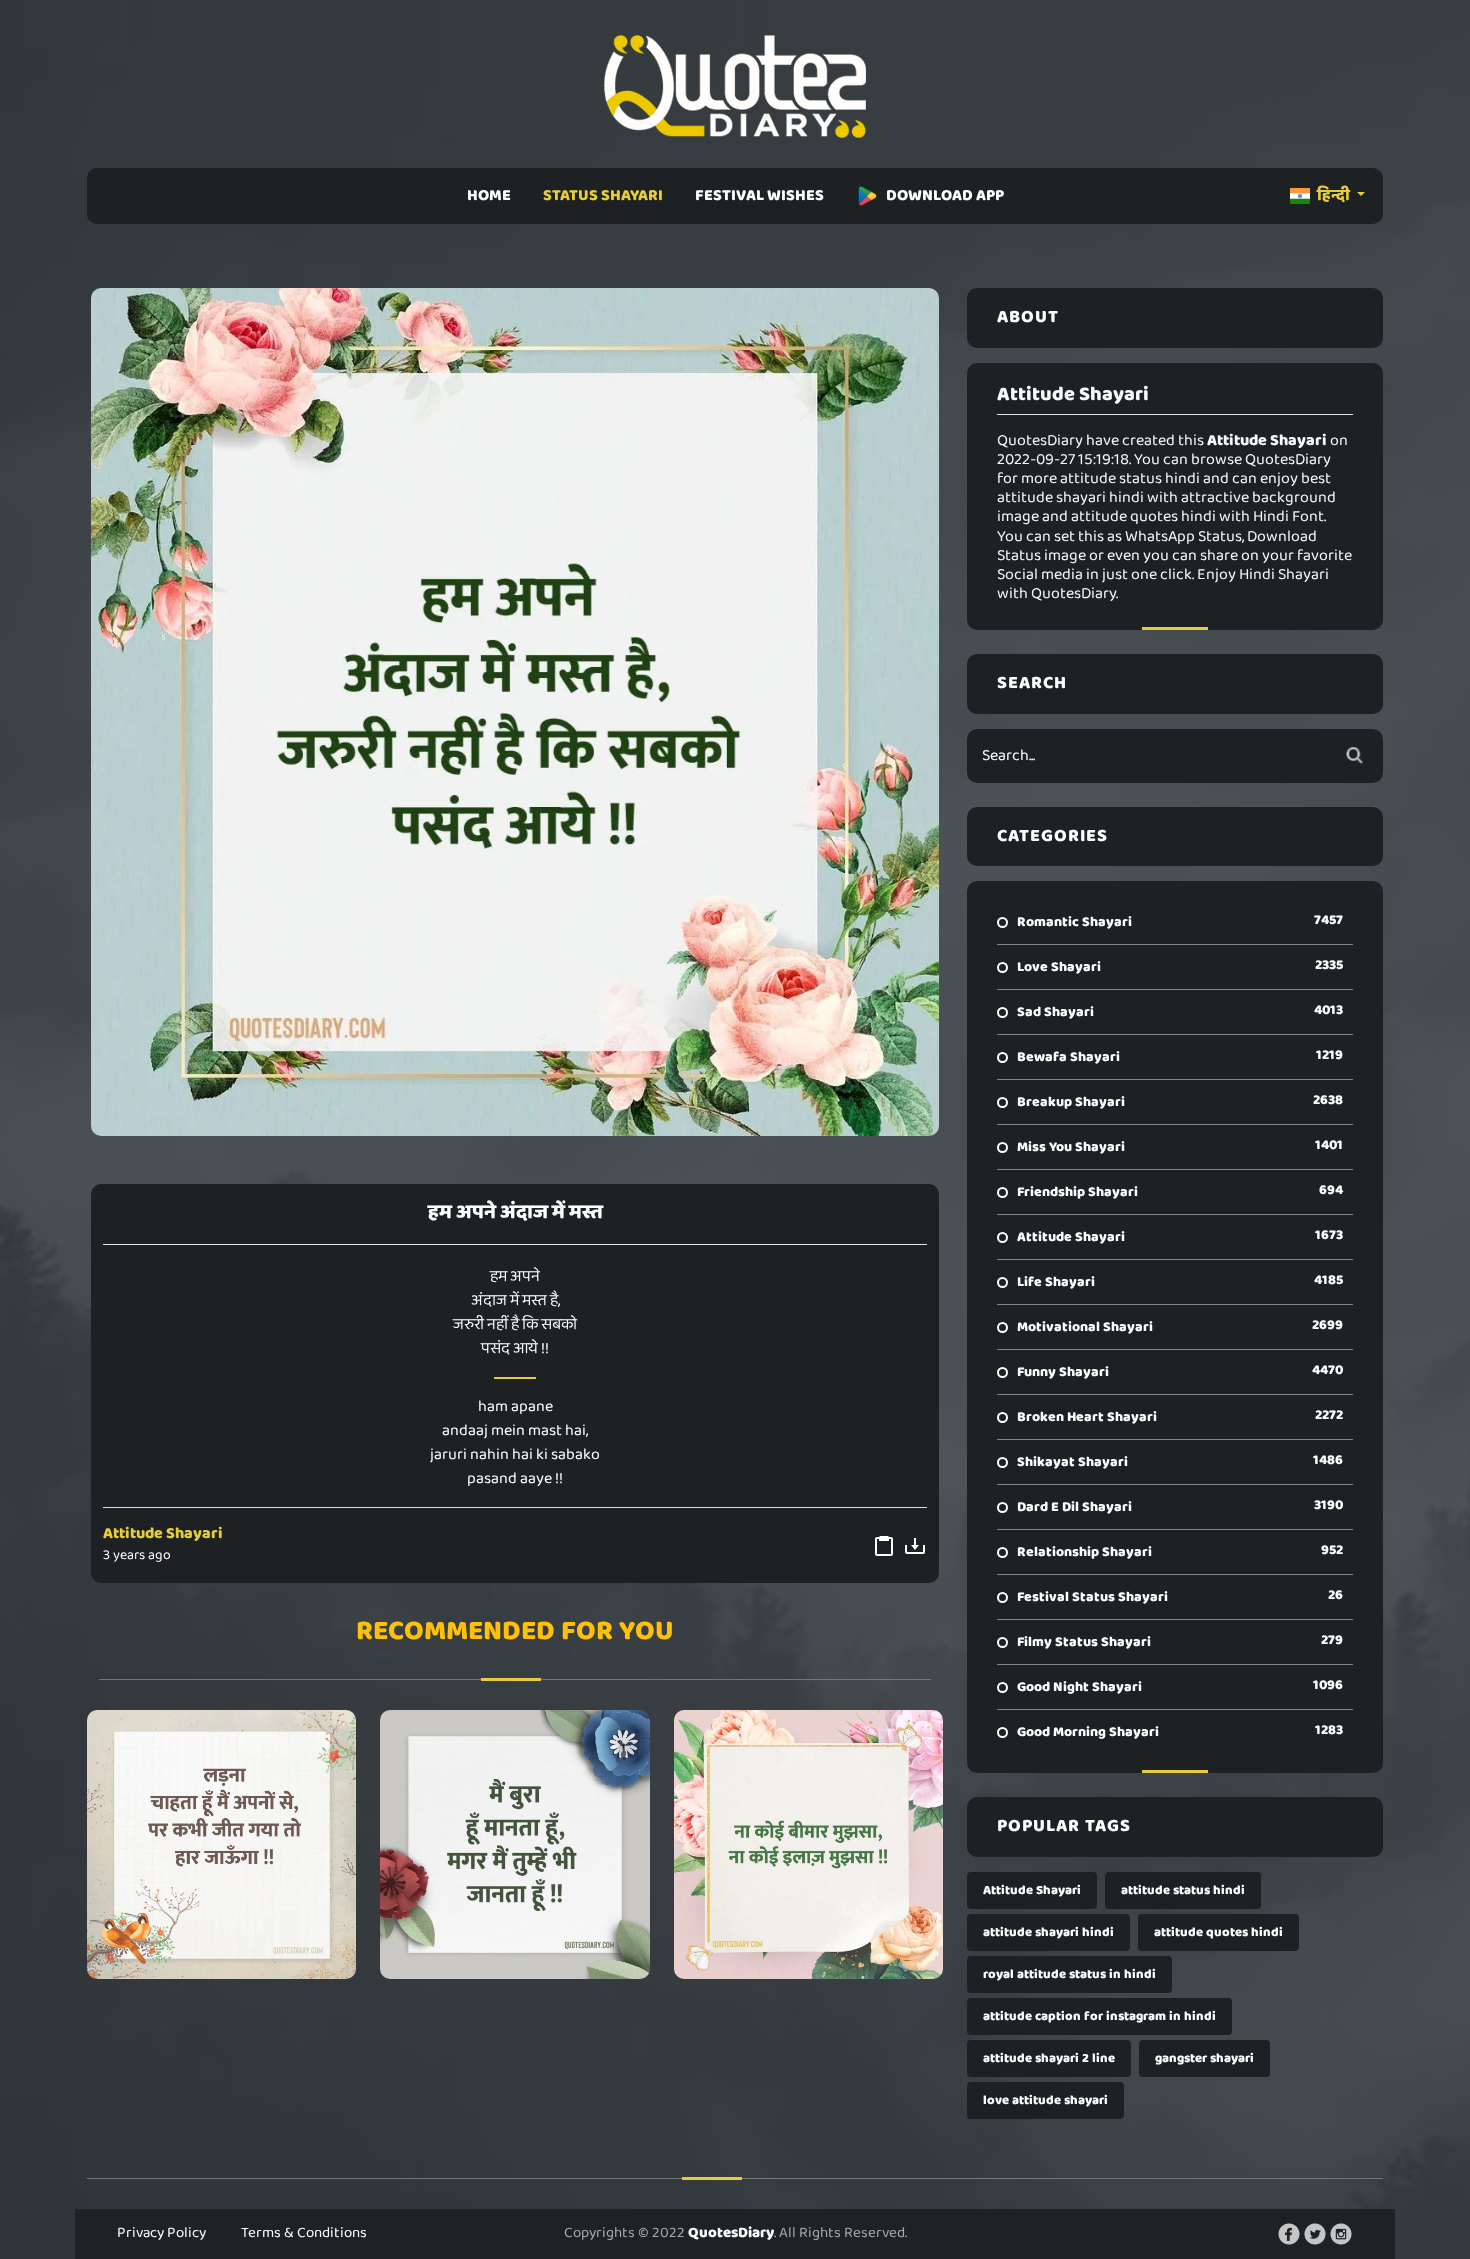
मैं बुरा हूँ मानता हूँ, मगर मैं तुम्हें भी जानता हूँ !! (514, 1844)
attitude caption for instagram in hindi (1099, 2016)
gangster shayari (1204, 2058)
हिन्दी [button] (1333, 195)
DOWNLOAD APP (945, 195)
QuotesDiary (731, 2233)
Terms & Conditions (304, 2233)
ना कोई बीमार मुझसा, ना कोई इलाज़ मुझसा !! (808, 1844)
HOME (489, 195)
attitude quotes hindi (1218, 1932)
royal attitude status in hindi (1069, 1974)
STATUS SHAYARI (603, 195)
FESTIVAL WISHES (759, 195)
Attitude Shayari (163, 1533)
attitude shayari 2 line (1049, 2058)
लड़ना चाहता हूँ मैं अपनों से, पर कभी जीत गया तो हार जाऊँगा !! (221, 1844)
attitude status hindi (1183, 1890)
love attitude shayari (1045, 2100)
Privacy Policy (161, 2233)
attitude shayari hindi (1048, 1932)
